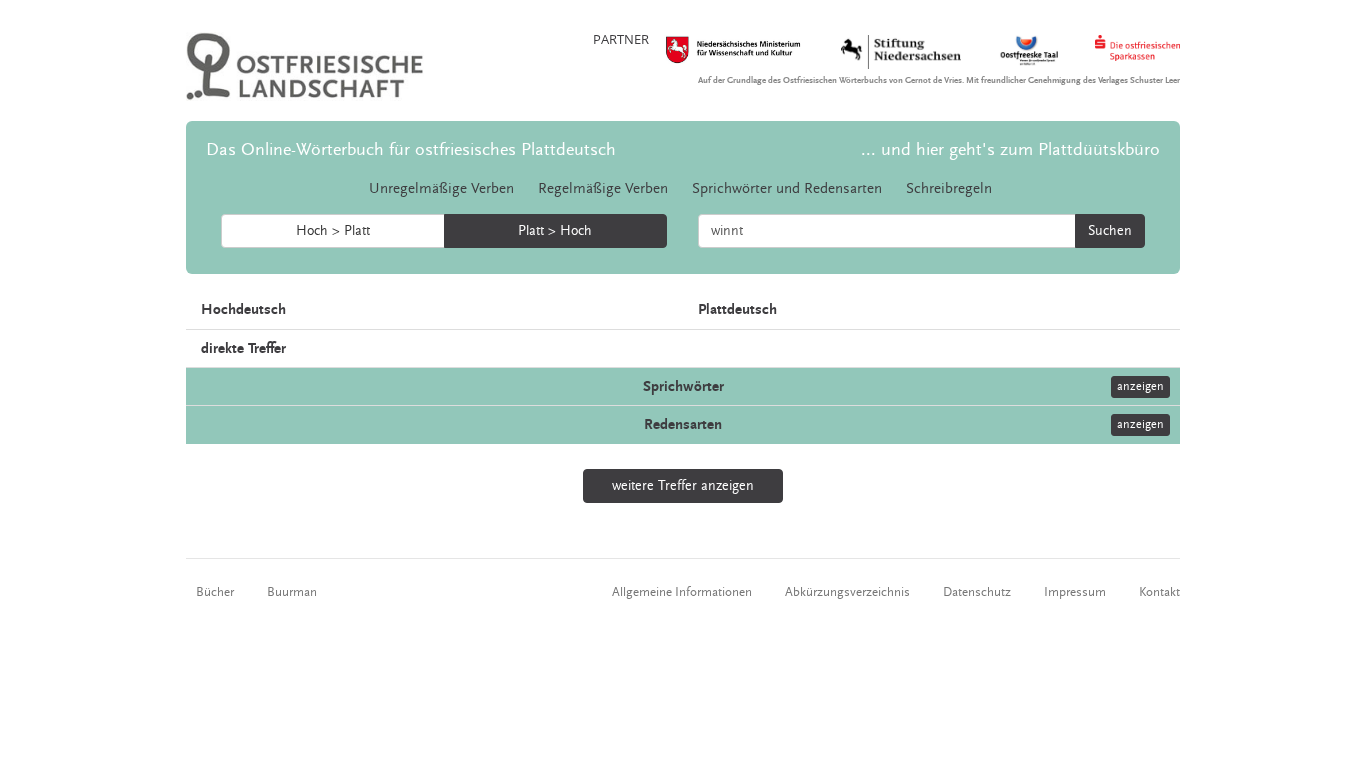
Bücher (215, 592)
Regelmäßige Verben (603, 188)
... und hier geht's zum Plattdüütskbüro (1010, 149)
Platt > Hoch (555, 231)
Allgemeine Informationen (682, 592)
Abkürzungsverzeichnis (847, 592)
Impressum (1075, 592)
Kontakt (1159, 592)
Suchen (1110, 231)
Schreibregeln (949, 188)
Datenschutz (977, 592)
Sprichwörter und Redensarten (787, 188)
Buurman (292, 592)
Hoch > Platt (333, 231)
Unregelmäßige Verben (441, 188)
